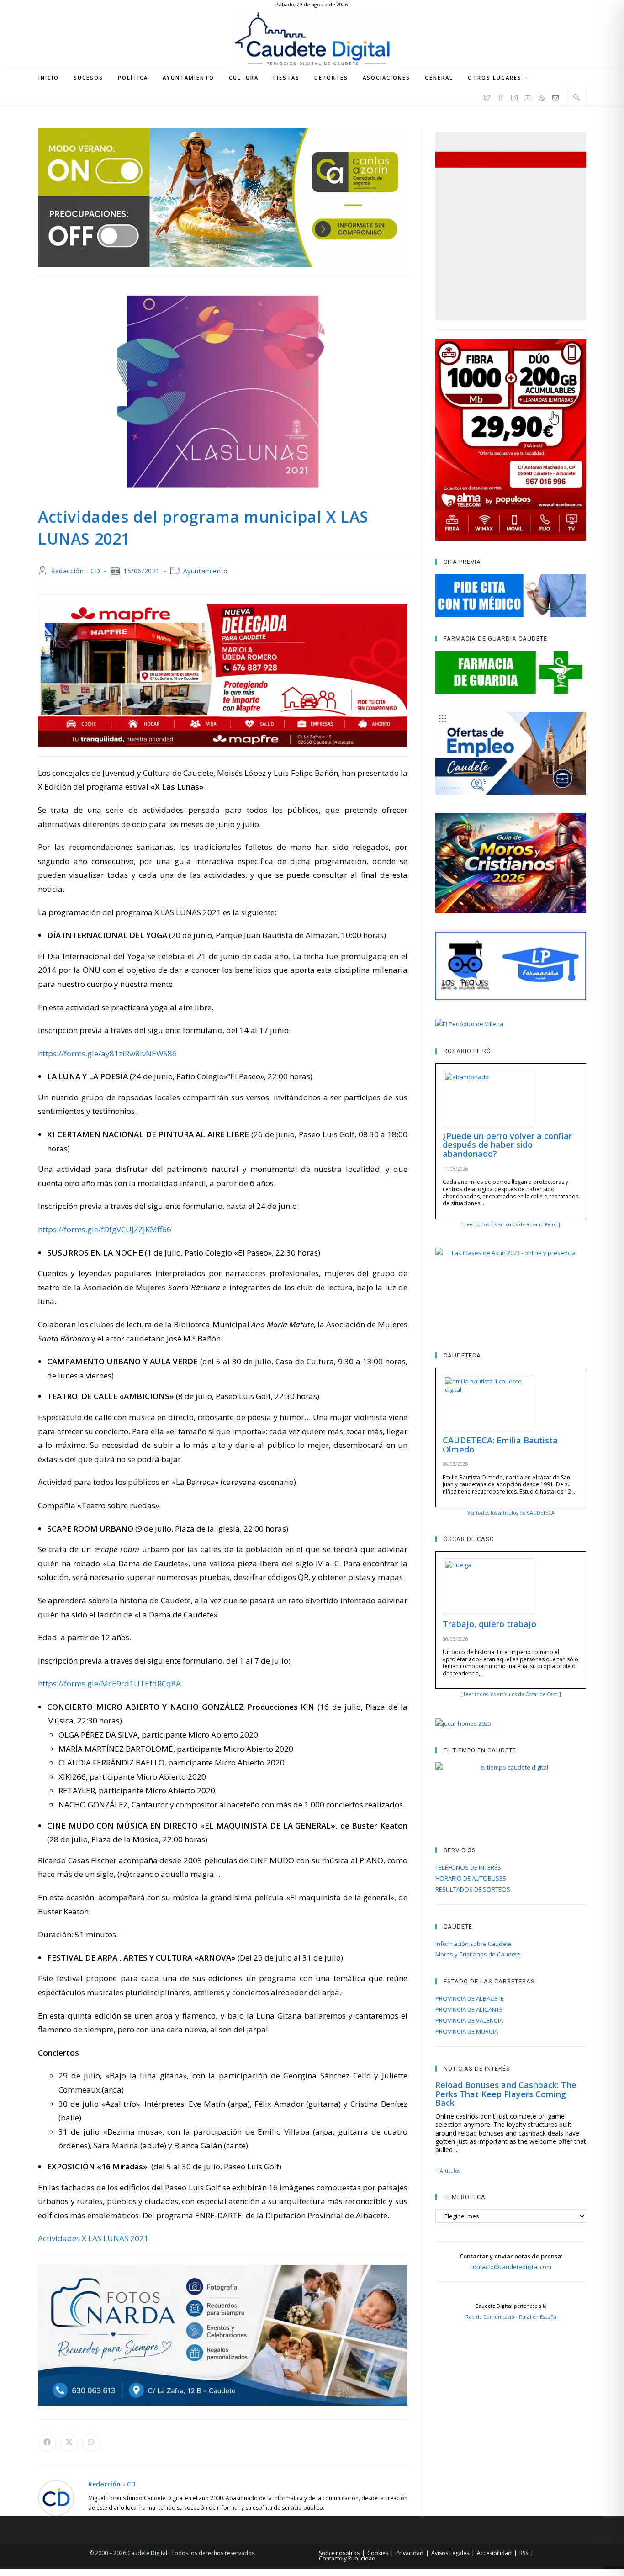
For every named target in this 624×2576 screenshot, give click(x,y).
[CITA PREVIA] (511, 595)
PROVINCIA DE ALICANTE (469, 2009)
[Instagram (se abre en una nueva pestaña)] (514, 96)
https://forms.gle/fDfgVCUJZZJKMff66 (105, 1229)
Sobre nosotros (339, 2553)
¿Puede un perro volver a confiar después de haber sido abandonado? (507, 1145)
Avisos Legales (450, 2553)
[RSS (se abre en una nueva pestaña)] (542, 96)
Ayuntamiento (206, 571)
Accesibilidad (494, 2553)
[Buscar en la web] (576, 97)
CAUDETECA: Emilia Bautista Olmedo (500, 1445)
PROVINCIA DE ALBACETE (470, 1998)
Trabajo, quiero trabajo (489, 1624)
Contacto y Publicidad (347, 2558)
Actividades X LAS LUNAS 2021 (93, 2238)
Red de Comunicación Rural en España (511, 2317)
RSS (524, 2553)
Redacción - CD (75, 571)
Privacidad (410, 2553)
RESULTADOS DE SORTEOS (473, 1889)
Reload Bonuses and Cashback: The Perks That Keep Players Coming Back (506, 2094)
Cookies (378, 2553)
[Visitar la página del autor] (56, 2497)
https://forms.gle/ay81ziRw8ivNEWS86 (107, 1053)
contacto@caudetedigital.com (511, 2267)
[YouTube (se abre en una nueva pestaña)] (528, 96)
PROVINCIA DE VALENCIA (469, 2020)
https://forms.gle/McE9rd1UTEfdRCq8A (109, 1683)
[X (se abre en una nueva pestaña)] (487, 96)
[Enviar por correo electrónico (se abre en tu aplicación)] (555, 96)
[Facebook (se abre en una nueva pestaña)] (501, 96)
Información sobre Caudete (473, 1944)
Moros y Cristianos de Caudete (478, 1954)
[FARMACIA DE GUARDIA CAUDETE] (511, 672)
